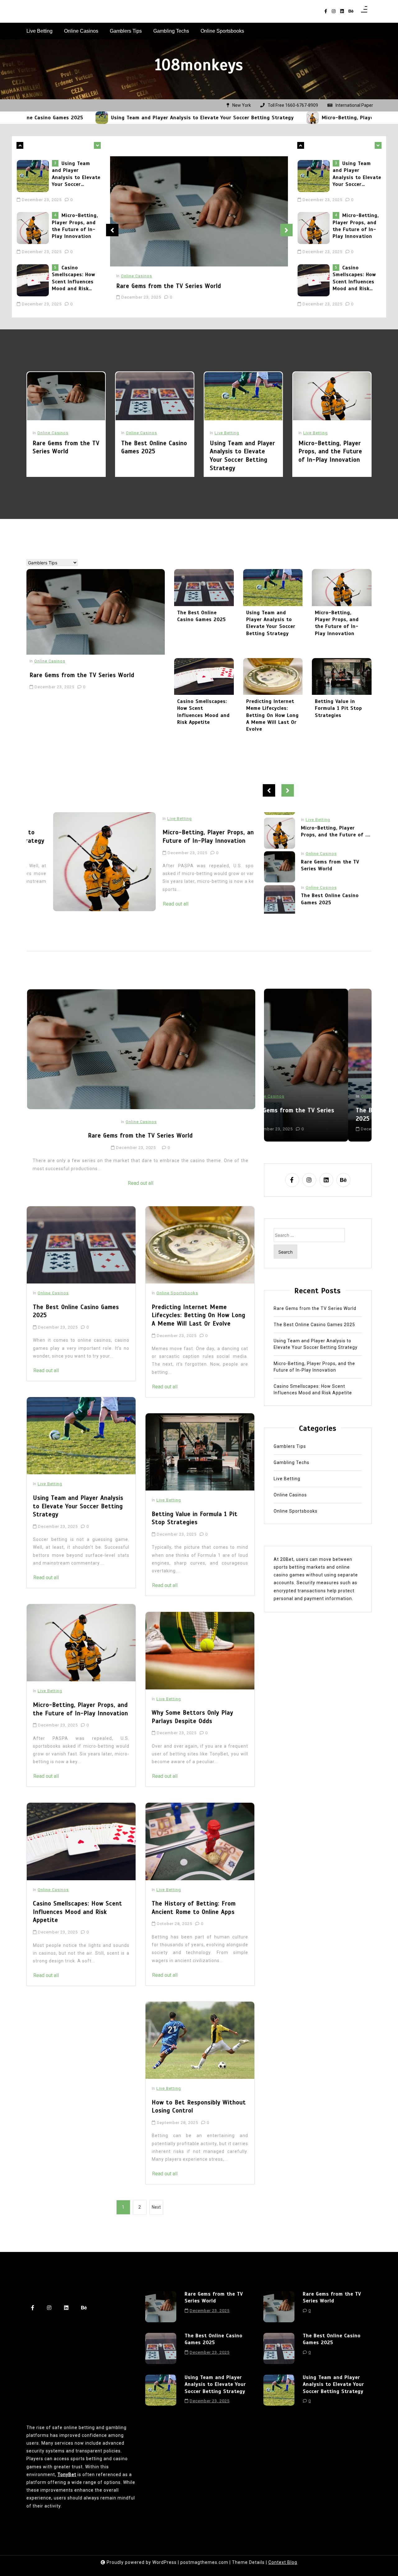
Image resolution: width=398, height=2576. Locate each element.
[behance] (351, 11)
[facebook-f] (326, 11)
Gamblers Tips (126, 31)
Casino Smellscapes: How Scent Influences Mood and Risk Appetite (74, 226)
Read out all (150, 888)
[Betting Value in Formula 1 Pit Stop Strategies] (342, 676)
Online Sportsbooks (222, 31)
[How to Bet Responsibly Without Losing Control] (200, 2040)
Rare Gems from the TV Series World (76, 275)
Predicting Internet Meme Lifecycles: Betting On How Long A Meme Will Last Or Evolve (273, 715)
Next (286, 230)
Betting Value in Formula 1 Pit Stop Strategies (338, 708)
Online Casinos (81, 31)
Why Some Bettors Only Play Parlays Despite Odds (192, 1717)
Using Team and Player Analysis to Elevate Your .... (335, 895)
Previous (112, 230)
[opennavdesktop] (364, 11)
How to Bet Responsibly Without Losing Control (199, 2107)
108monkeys (199, 65)
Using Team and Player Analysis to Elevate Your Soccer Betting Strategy (112, 118)
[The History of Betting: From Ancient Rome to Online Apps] (200, 1841)
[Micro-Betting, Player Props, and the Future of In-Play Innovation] (222, 118)
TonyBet (67, 2475)
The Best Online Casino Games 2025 (154, 447)
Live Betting (39, 31)
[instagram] (334, 11)
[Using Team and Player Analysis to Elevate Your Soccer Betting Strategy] (243, 396)
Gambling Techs (171, 31)
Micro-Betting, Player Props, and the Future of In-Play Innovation (315, 118)
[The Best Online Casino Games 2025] (155, 396)
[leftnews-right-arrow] (20, 145)
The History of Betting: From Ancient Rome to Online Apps (194, 1908)
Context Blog (283, 2562)
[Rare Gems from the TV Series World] (34, 280)
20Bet (287, 1559)
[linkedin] (342, 11)
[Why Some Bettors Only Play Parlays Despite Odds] (200, 1651)
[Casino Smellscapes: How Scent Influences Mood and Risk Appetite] (34, 228)
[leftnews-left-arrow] (97, 145)
